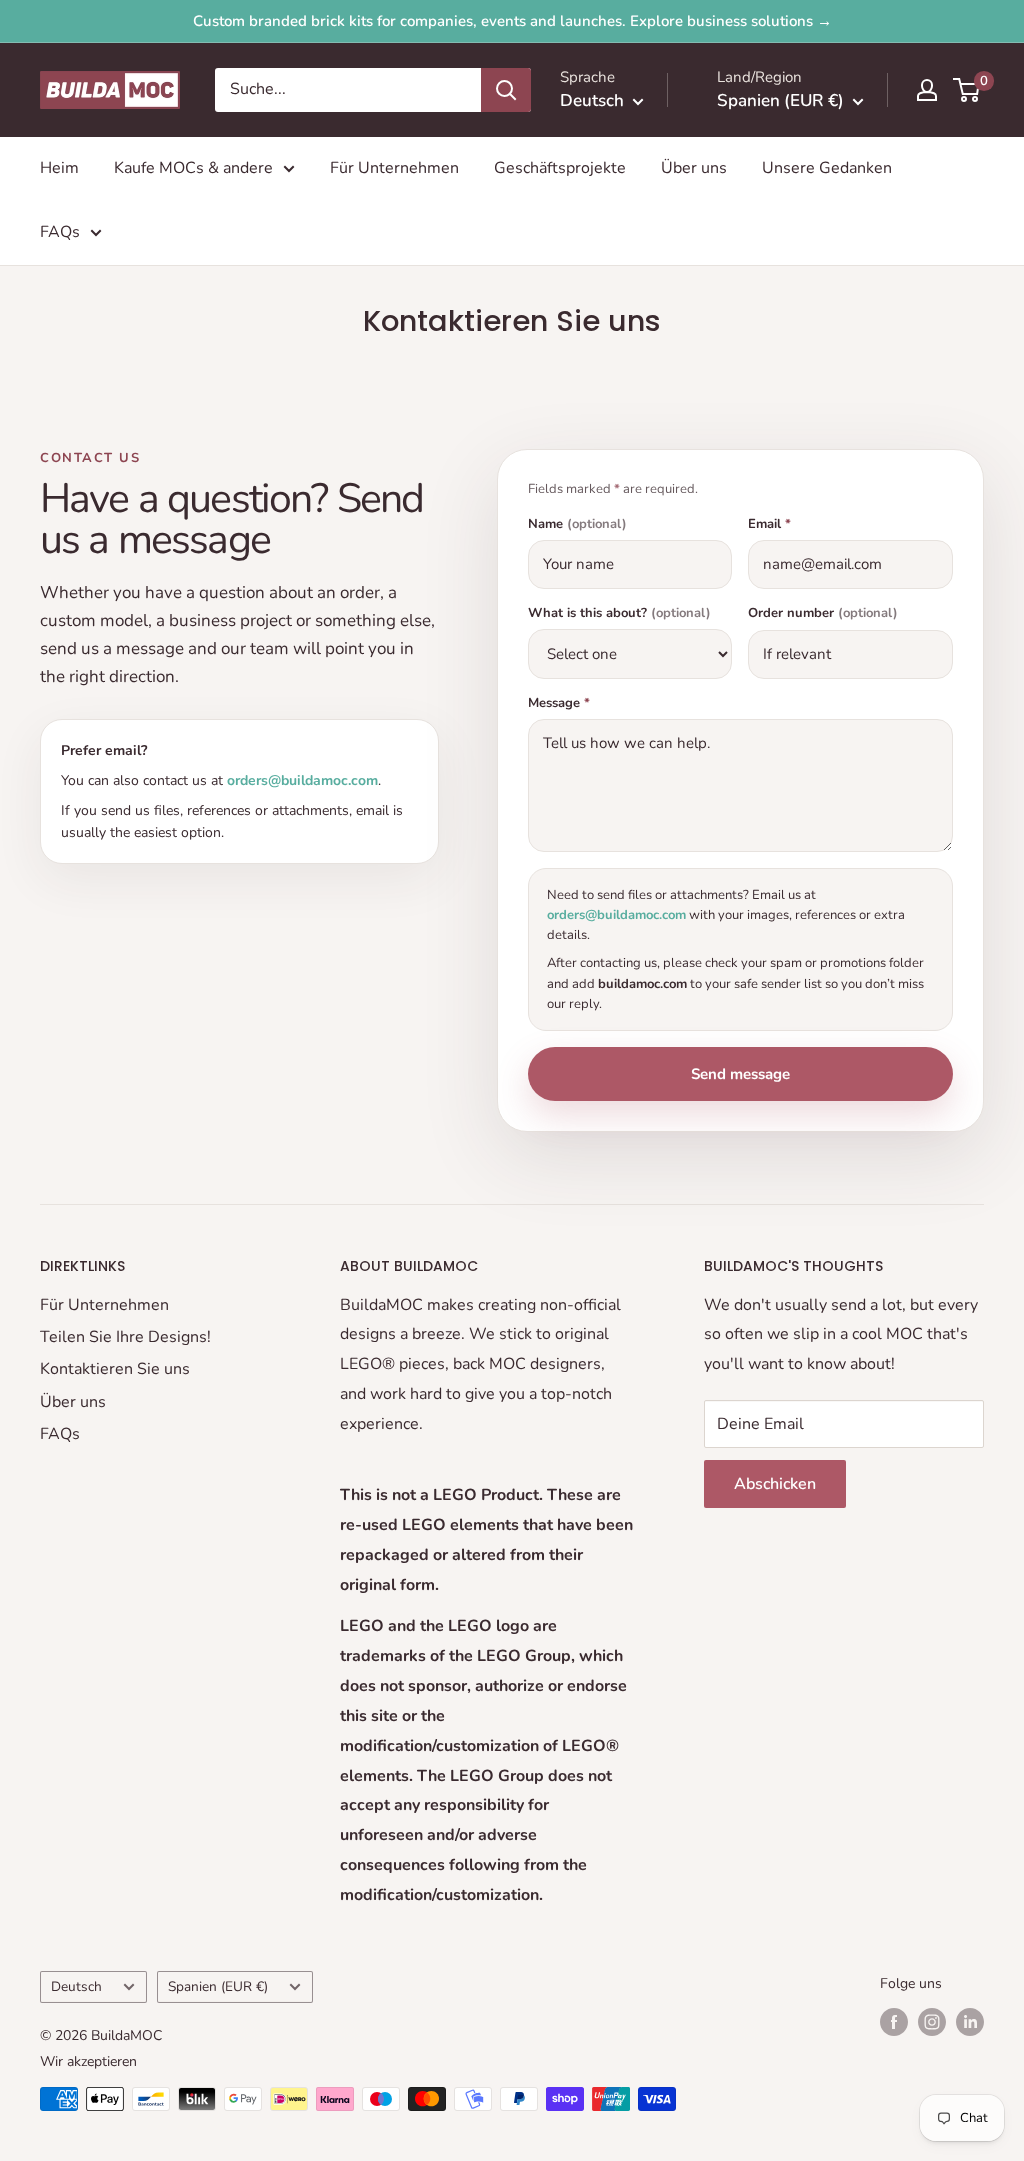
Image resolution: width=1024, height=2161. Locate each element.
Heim (59, 168)
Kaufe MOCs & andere (193, 168)
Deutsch (76, 1986)
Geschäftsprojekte (560, 168)
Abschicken (775, 1484)
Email (769, 524)
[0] (967, 90)
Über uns (694, 168)
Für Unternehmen (394, 168)
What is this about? (619, 613)
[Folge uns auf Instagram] (932, 2022)
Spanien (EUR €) (218, 1986)
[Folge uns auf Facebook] (894, 2022)
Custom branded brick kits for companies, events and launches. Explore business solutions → (512, 21)
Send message (740, 1074)
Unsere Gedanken (827, 168)
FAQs (60, 232)
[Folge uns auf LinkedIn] (970, 2022)
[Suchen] (506, 90)
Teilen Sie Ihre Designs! (125, 1337)
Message (559, 703)
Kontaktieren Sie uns (115, 1369)
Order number (823, 613)
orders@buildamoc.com (302, 780)
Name (577, 524)
